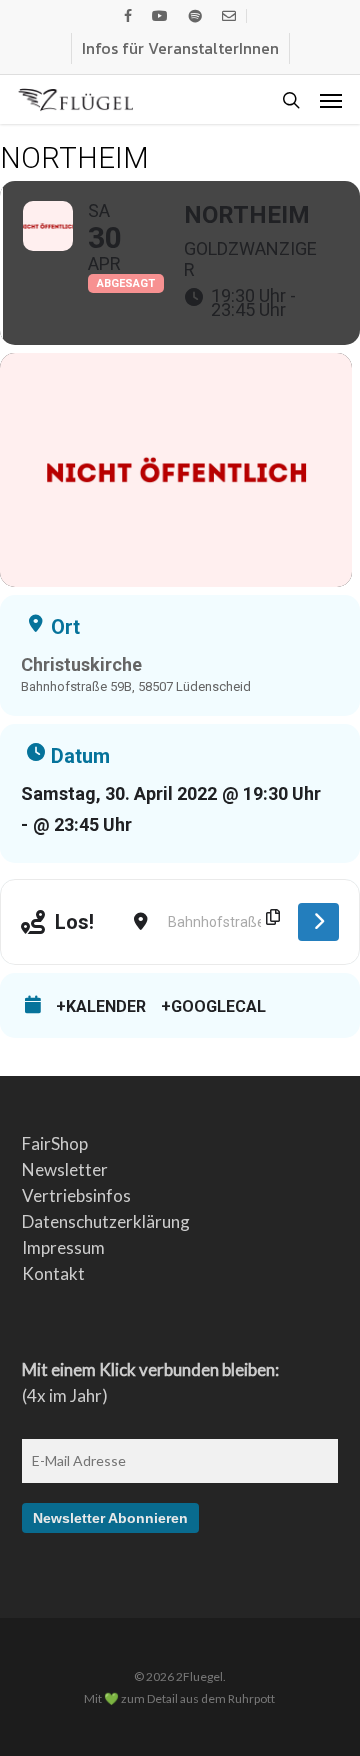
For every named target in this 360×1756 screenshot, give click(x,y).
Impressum (63, 1247)
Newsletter (65, 1169)
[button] (331, 100)
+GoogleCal (213, 1007)
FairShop (55, 1143)
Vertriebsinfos (76, 1195)
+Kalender (101, 1007)
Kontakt (53, 1273)
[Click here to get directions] (318, 922)
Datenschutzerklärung (106, 1221)
